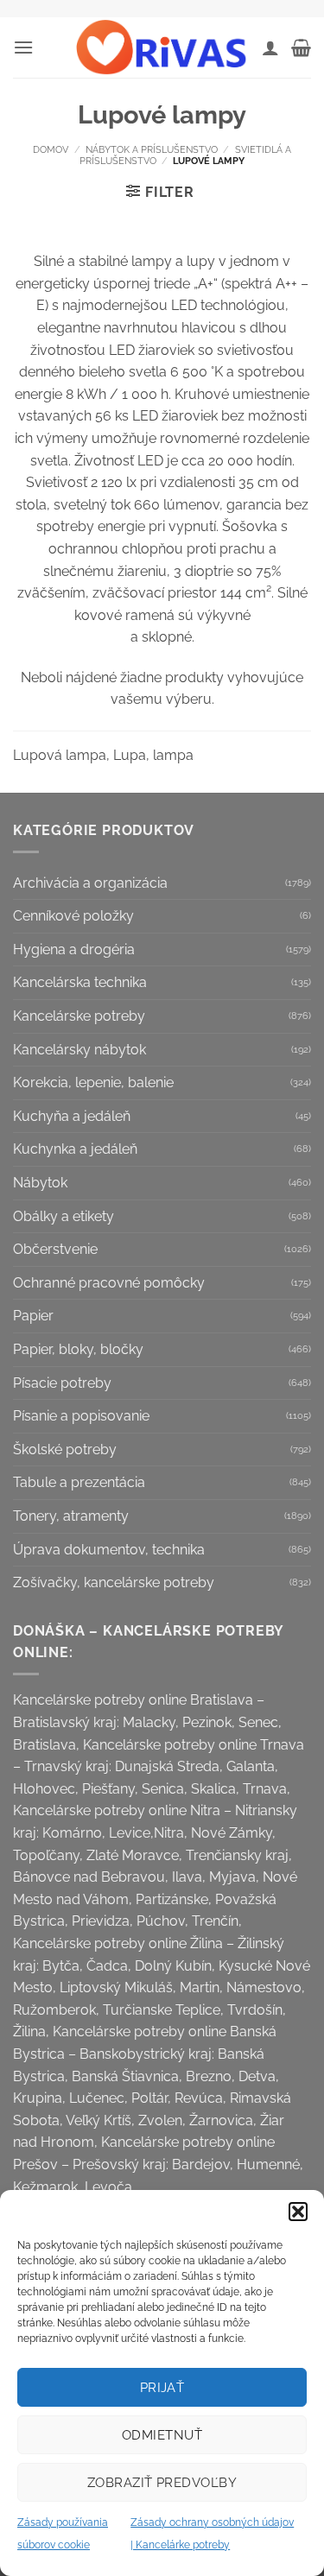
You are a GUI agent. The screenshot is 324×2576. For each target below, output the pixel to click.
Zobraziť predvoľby (162, 2483)
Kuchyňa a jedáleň (72, 1116)
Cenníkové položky (73, 916)
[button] (298, 2212)
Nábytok (40, 1183)
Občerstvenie (55, 1249)
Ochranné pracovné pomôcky (109, 1283)
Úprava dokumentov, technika (109, 1550)
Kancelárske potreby (79, 1016)
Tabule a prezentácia (79, 1482)
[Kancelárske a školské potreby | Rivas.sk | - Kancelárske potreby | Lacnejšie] (162, 48)
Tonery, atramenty (71, 1516)
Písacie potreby (62, 1383)
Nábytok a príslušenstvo (152, 149)
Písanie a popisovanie (81, 1416)
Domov (51, 149)
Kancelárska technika (80, 982)
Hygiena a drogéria (74, 949)
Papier (33, 1316)
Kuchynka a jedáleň (75, 1149)
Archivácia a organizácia (90, 883)
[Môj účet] (270, 47)
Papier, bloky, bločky (78, 1349)
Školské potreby (65, 1449)
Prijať (162, 2388)
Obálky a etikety (64, 1216)
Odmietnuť (162, 2435)
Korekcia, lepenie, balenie (93, 1082)
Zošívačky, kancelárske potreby (114, 1582)
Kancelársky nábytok (79, 1050)
